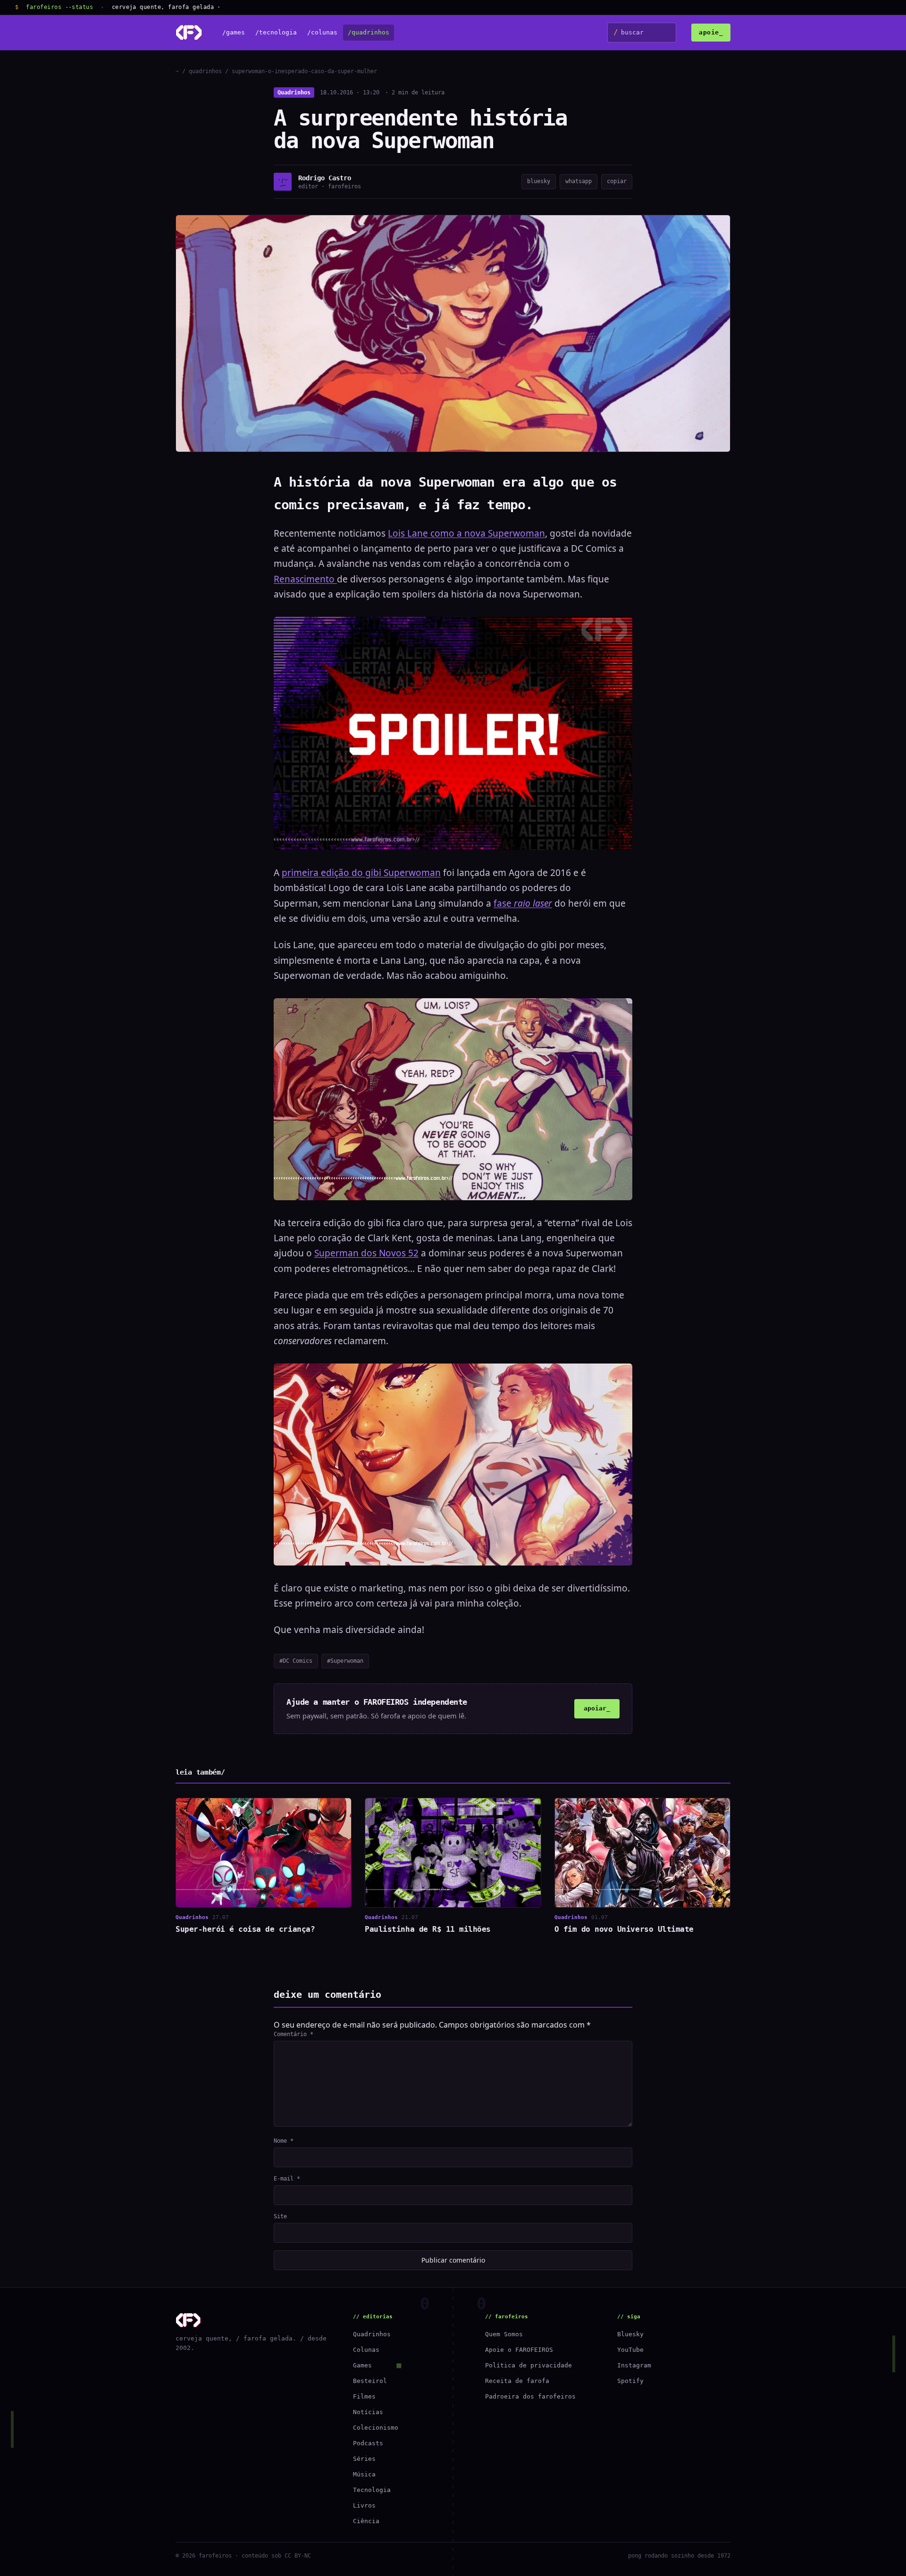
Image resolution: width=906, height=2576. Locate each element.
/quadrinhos (369, 33)
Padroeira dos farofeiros (530, 2396)
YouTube (630, 2350)
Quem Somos (504, 2334)
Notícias (368, 2412)
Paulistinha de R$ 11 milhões (428, 1929)
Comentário (294, 2034)
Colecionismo (376, 2428)
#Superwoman (345, 1661)
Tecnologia (372, 2490)
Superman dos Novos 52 (366, 1253)
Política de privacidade (528, 2365)
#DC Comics (296, 1661)
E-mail (287, 2179)
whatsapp (579, 181)
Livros (364, 2505)
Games (362, 2365)
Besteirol (370, 2381)
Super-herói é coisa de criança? (245, 1929)
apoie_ (711, 32)
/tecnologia (276, 33)
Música (364, 2474)
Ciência (366, 2521)
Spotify (630, 2381)
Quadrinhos (294, 93)
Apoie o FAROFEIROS (519, 2350)
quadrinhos (205, 71)
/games (234, 33)
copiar (617, 181)
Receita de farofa (517, 2381)
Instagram (634, 2365)
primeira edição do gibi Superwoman (361, 873)
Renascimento (305, 579)
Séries (364, 2459)
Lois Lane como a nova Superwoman (466, 533)
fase (523, 903)
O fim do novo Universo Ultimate (624, 1929)
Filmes (364, 2396)
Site (280, 2216)
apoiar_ (597, 1708)
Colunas (366, 2350)
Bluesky (630, 2334)
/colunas (322, 33)
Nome (284, 2141)
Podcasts (368, 2443)
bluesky (539, 181)
